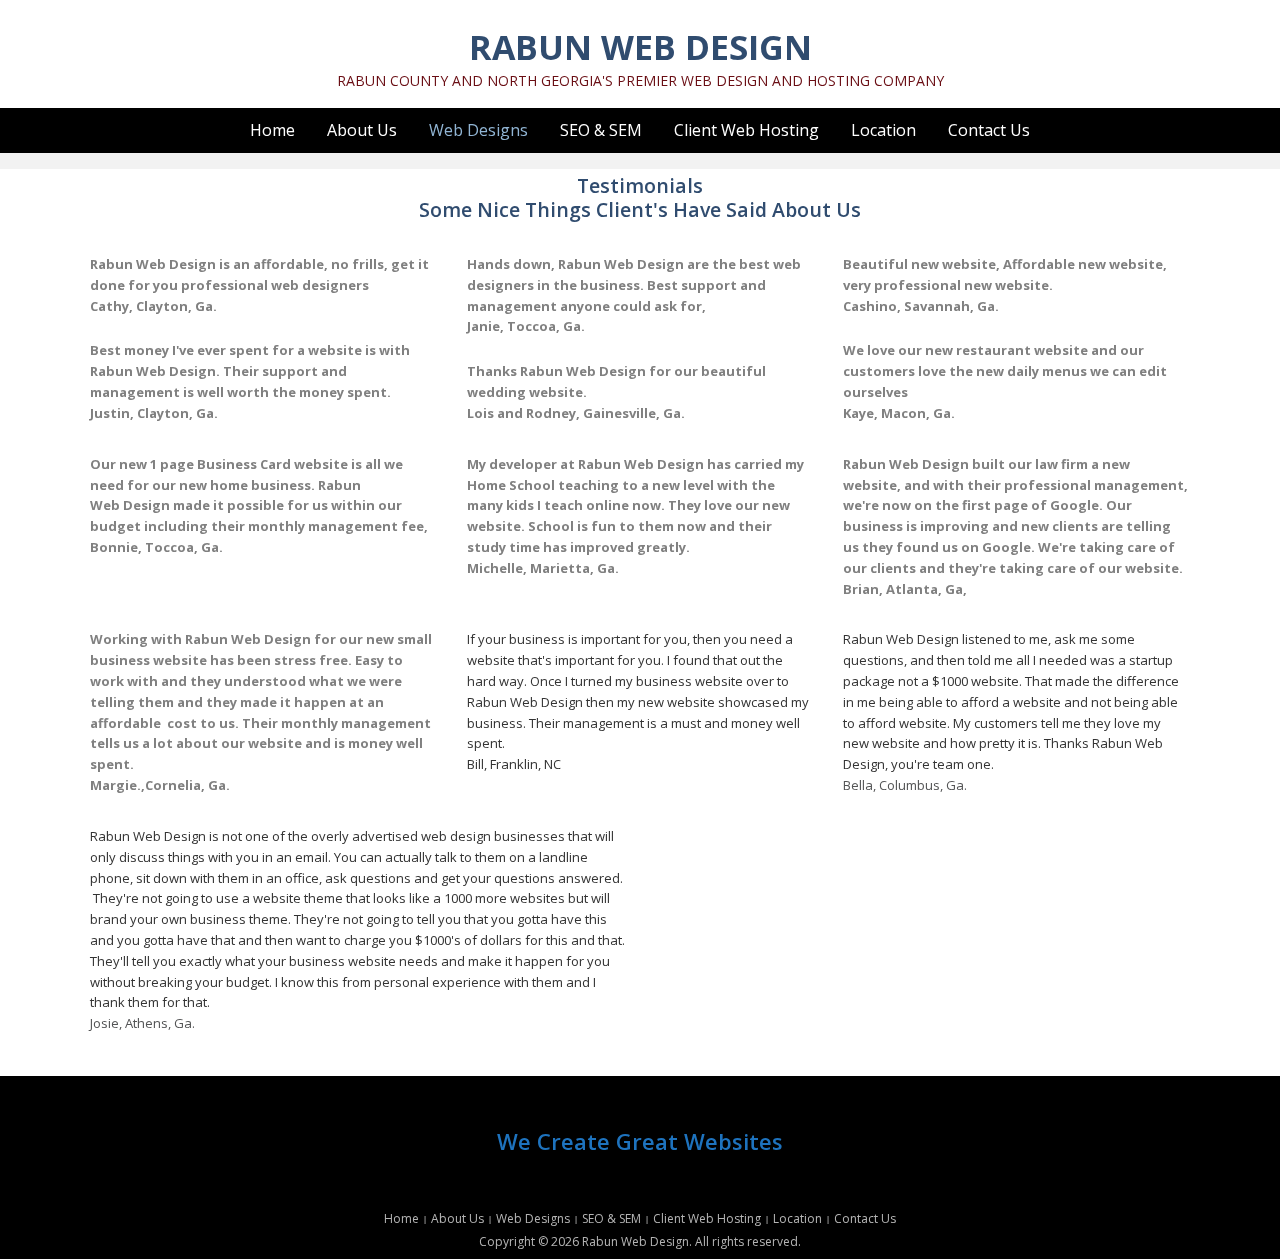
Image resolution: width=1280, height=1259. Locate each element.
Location (883, 130)
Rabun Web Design (640, 47)
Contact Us (989, 130)
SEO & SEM (601, 130)
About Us (362, 130)
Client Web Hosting (746, 130)
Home (272, 130)
